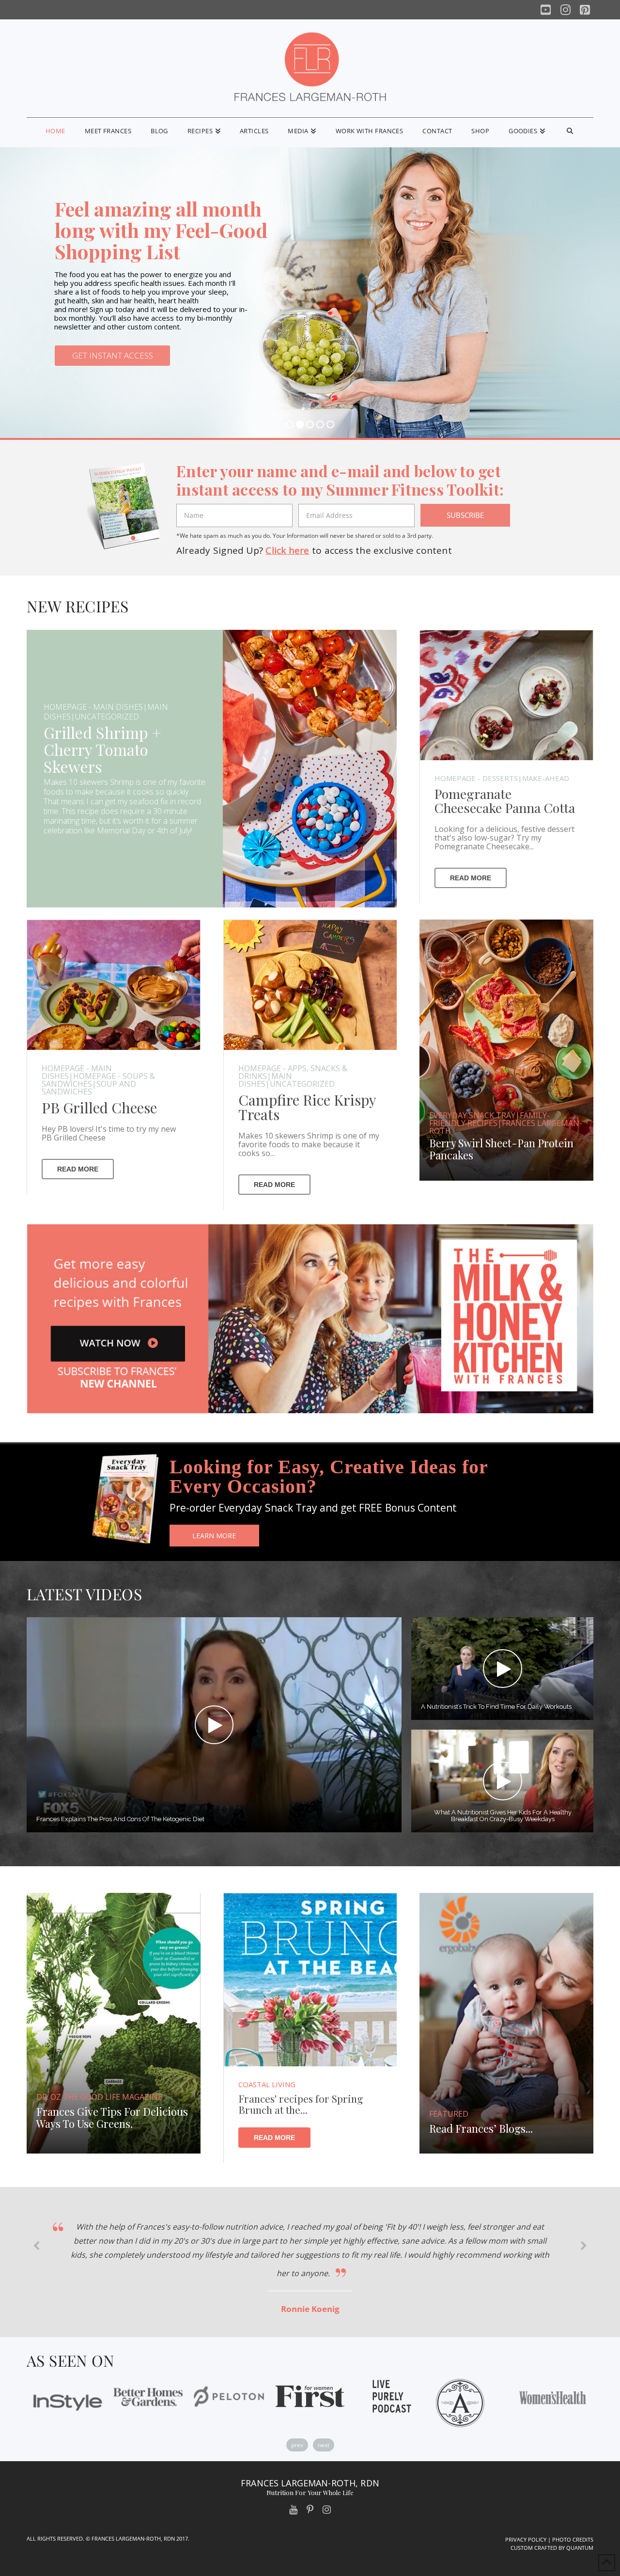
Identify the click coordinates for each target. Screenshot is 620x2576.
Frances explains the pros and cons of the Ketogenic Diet (120, 1820)
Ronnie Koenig (310, 2309)
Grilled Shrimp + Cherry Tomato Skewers (102, 749)
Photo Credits (573, 2539)
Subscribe (465, 515)
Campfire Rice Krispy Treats (307, 1107)
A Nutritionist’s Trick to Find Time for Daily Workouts (496, 1707)
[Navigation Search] (570, 133)
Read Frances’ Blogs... (481, 2129)
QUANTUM (580, 2548)
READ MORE (471, 877)
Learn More (214, 1536)
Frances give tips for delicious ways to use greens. (112, 2118)
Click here (287, 550)
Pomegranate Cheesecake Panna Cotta (505, 800)
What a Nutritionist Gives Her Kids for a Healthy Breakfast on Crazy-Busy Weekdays (502, 1816)
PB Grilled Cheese (99, 1107)
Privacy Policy (526, 2539)
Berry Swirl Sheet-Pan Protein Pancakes (501, 1150)
